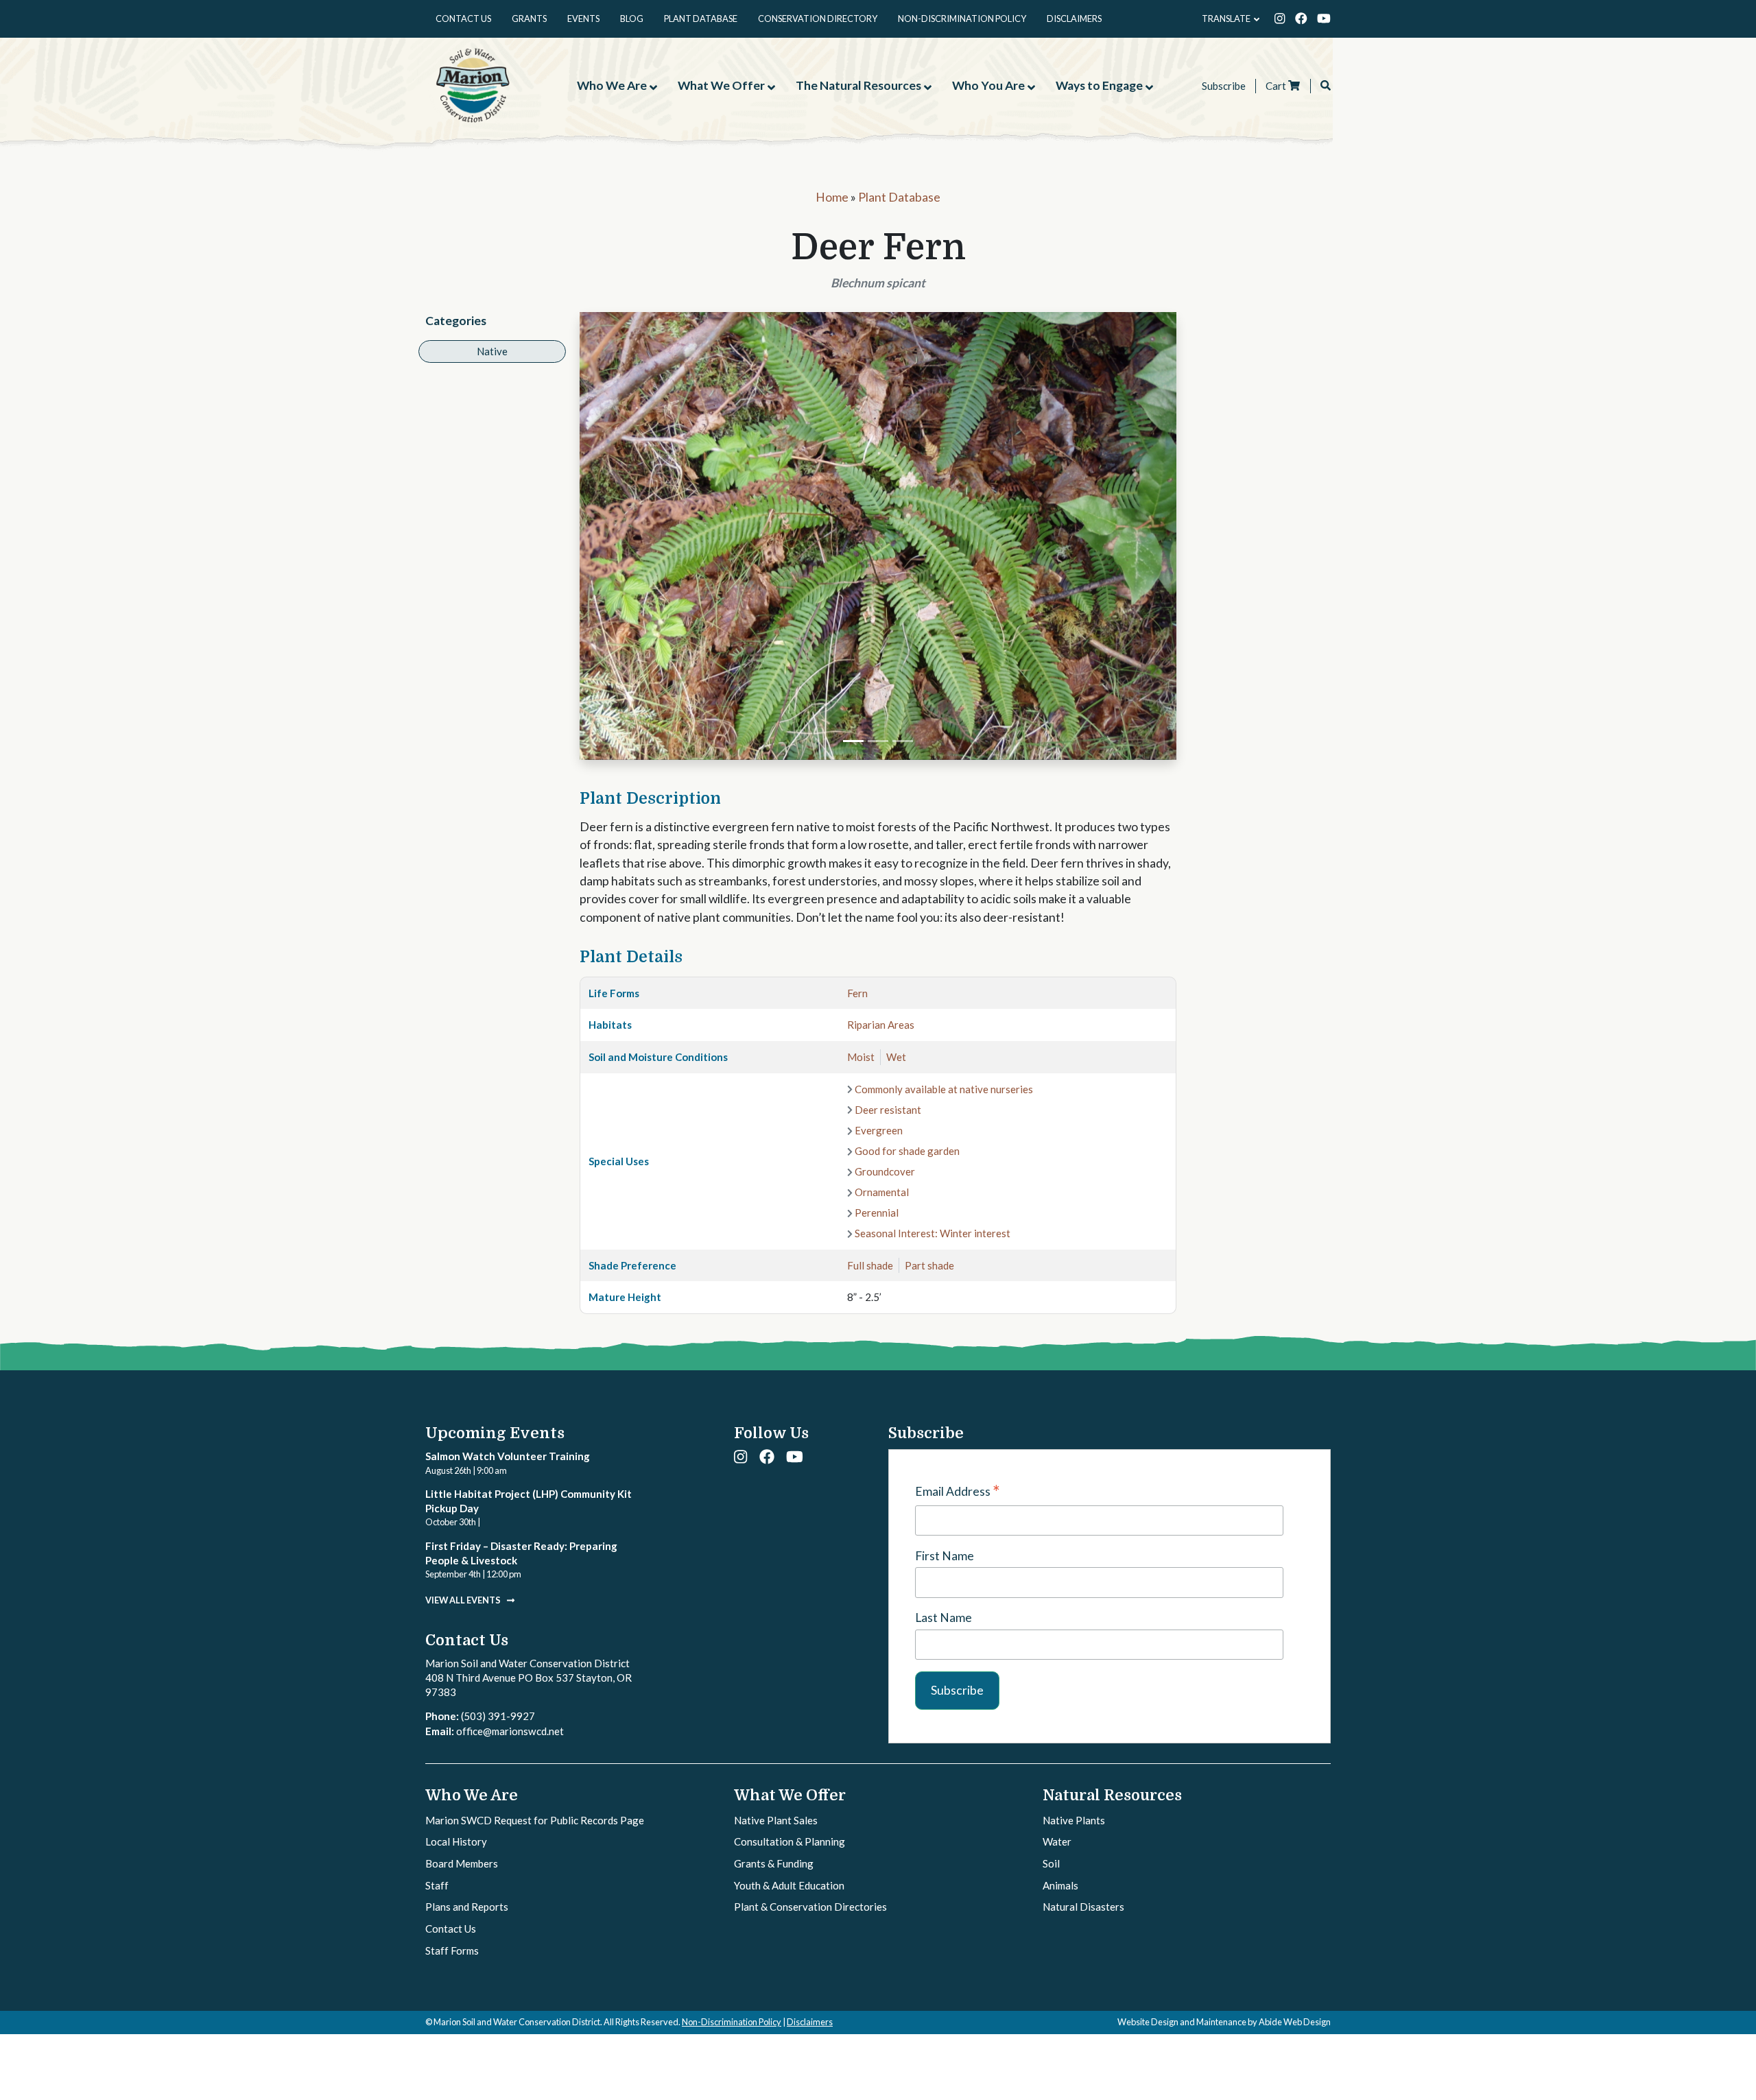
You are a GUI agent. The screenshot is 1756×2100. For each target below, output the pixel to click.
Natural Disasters (1083, 1907)
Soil (1051, 1863)
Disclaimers (810, 2022)
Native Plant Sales (776, 1820)
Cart (1277, 86)
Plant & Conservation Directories (810, 1907)
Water (1057, 1841)
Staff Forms (452, 1950)
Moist (861, 1057)
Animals (1060, 1885)
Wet (896, 1057)
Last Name (944, 1618)
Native (492, 351)
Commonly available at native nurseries (944, 1089)
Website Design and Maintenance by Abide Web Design (1224, 2022)
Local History (456, 1841)
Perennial (877, 1213)
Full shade (870, 1265)
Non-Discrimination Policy (732, 2022)
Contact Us (451, 1929)
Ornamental (882, 1192)
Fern (857, 993)
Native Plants (1074, 1820)
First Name (945, 1556)
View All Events (464, 1600)
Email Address (958, 1492)
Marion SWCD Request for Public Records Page (535, 1820)
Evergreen (879, 1130)
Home (832, 197)
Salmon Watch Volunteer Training (508, 1456)
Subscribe (1224, 86)
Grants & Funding (774, 1863)
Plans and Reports (467, 1907)
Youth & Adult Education (789, 1885)
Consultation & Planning (790, 1841)
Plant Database (899, 197)
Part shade (929, 1265)
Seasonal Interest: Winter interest (933, 1233)
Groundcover (885, 1171)
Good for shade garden (907, 1151)
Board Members (462, 1863)
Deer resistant (888, 1110)
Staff (437, 1885)
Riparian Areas (881, 1025)
